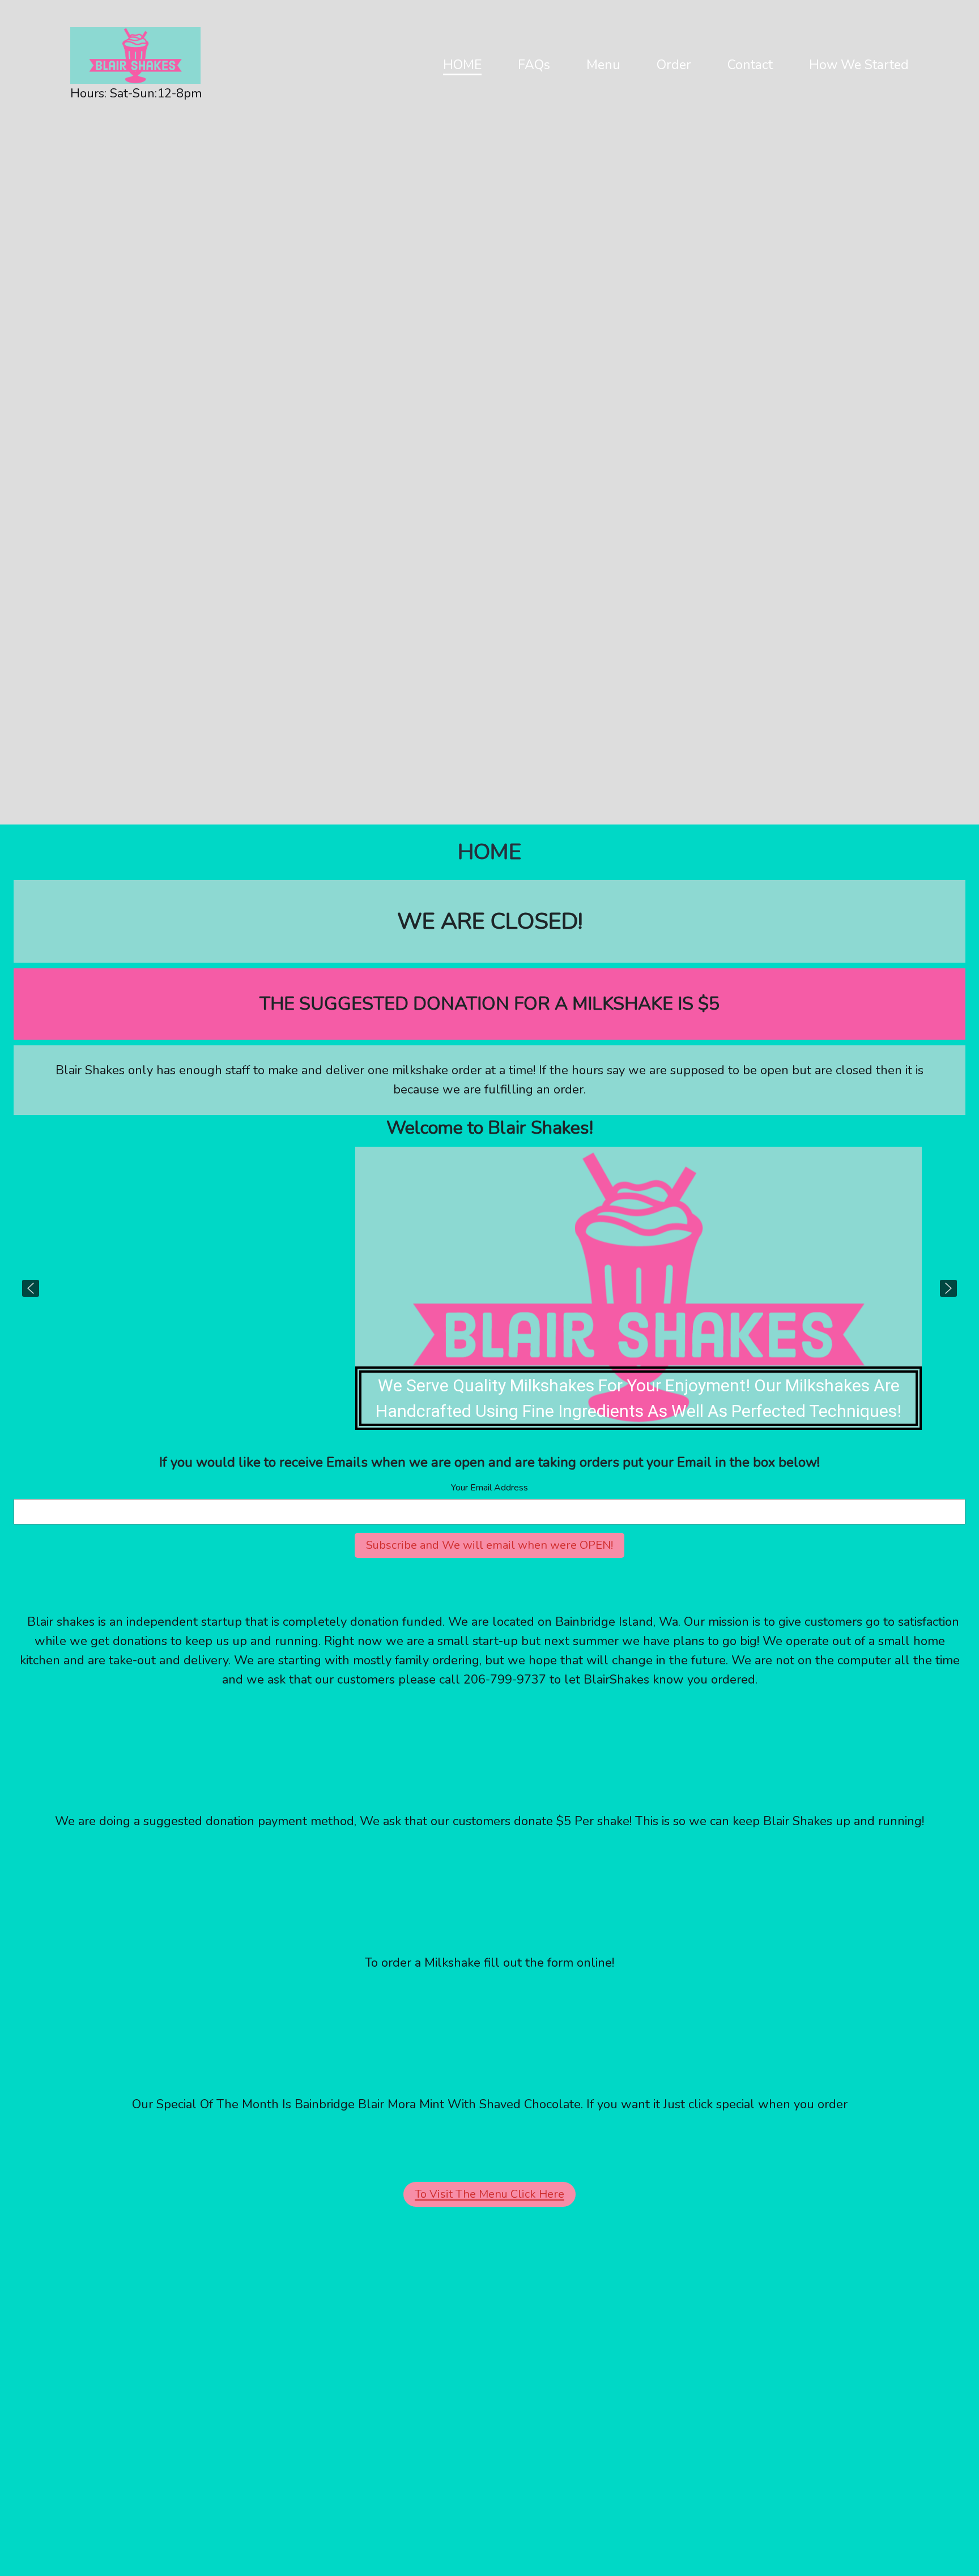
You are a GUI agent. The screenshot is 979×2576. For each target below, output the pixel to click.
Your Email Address (489, 1488)
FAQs (534, 65)
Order (674, 65)
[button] (31, 1288)
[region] (489, 1288)
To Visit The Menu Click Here (489, 2194)
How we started (859, 65)
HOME (462, 65)
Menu (603, 65)
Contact (750, 65)
